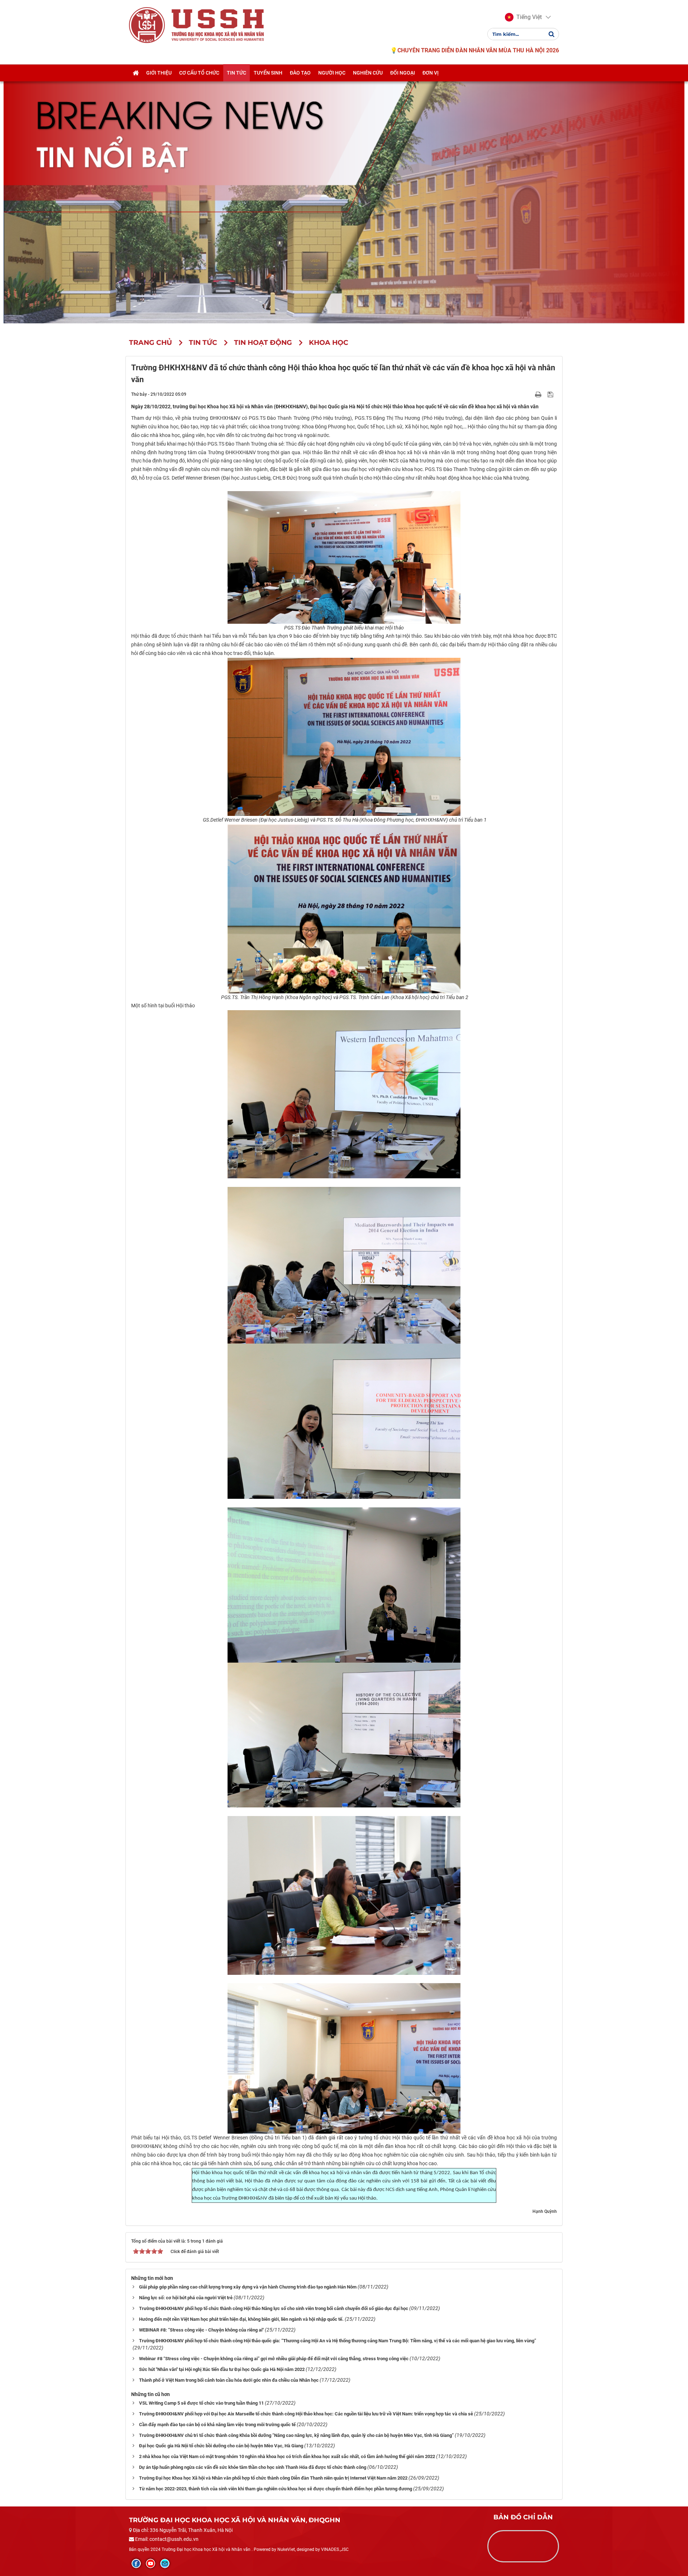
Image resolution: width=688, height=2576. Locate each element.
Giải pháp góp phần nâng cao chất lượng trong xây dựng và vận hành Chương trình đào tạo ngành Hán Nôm (248, 2287)
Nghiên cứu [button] (368, 73)
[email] (165, 2563)
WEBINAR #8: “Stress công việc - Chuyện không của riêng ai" (201, 2330)
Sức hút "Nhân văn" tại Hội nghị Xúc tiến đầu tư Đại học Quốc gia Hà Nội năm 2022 (222, 2369)
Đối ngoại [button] (403, 73)
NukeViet (286, 2549)
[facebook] (136, 2563)
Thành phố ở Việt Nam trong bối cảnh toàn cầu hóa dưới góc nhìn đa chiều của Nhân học (229, 2380)
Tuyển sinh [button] (268, 73)
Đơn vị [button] (431, 73)
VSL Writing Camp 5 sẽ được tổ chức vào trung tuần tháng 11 (201, 2403)
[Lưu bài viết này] (551, 394)
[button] (523, 17)
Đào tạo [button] (300, 73)
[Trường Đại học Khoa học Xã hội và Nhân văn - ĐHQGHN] (147, 25)
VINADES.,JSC (335, 2549)
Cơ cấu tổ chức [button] (199, 73)
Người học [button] (332, 73)
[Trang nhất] (136, 73)
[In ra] (539, 394)
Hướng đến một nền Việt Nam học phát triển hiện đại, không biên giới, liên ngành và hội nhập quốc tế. (241, 2319)
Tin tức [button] (236, 73)
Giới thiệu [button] (159, 73)
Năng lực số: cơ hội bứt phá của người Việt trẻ (186, 2298)
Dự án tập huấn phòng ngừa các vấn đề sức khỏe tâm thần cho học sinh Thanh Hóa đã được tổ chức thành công (253, 2467)
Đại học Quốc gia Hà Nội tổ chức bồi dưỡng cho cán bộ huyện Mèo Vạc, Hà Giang (221, 2446)
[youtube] (150, 2563)
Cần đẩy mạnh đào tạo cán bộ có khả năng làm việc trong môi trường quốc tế (217, 2425)
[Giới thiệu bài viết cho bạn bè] (530, 394)
